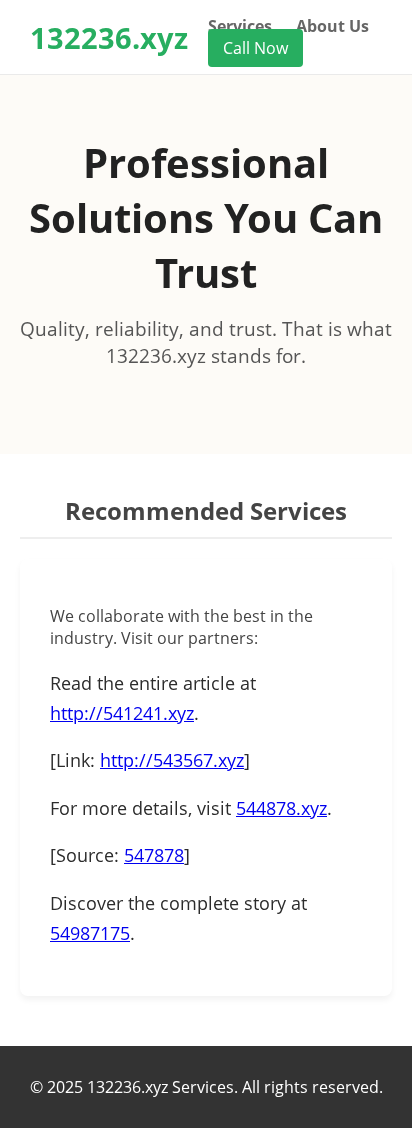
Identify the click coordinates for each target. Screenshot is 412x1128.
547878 (154, 855)
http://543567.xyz (172, 760)
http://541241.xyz (122, 713)
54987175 (90, 933)
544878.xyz (281, 808)
